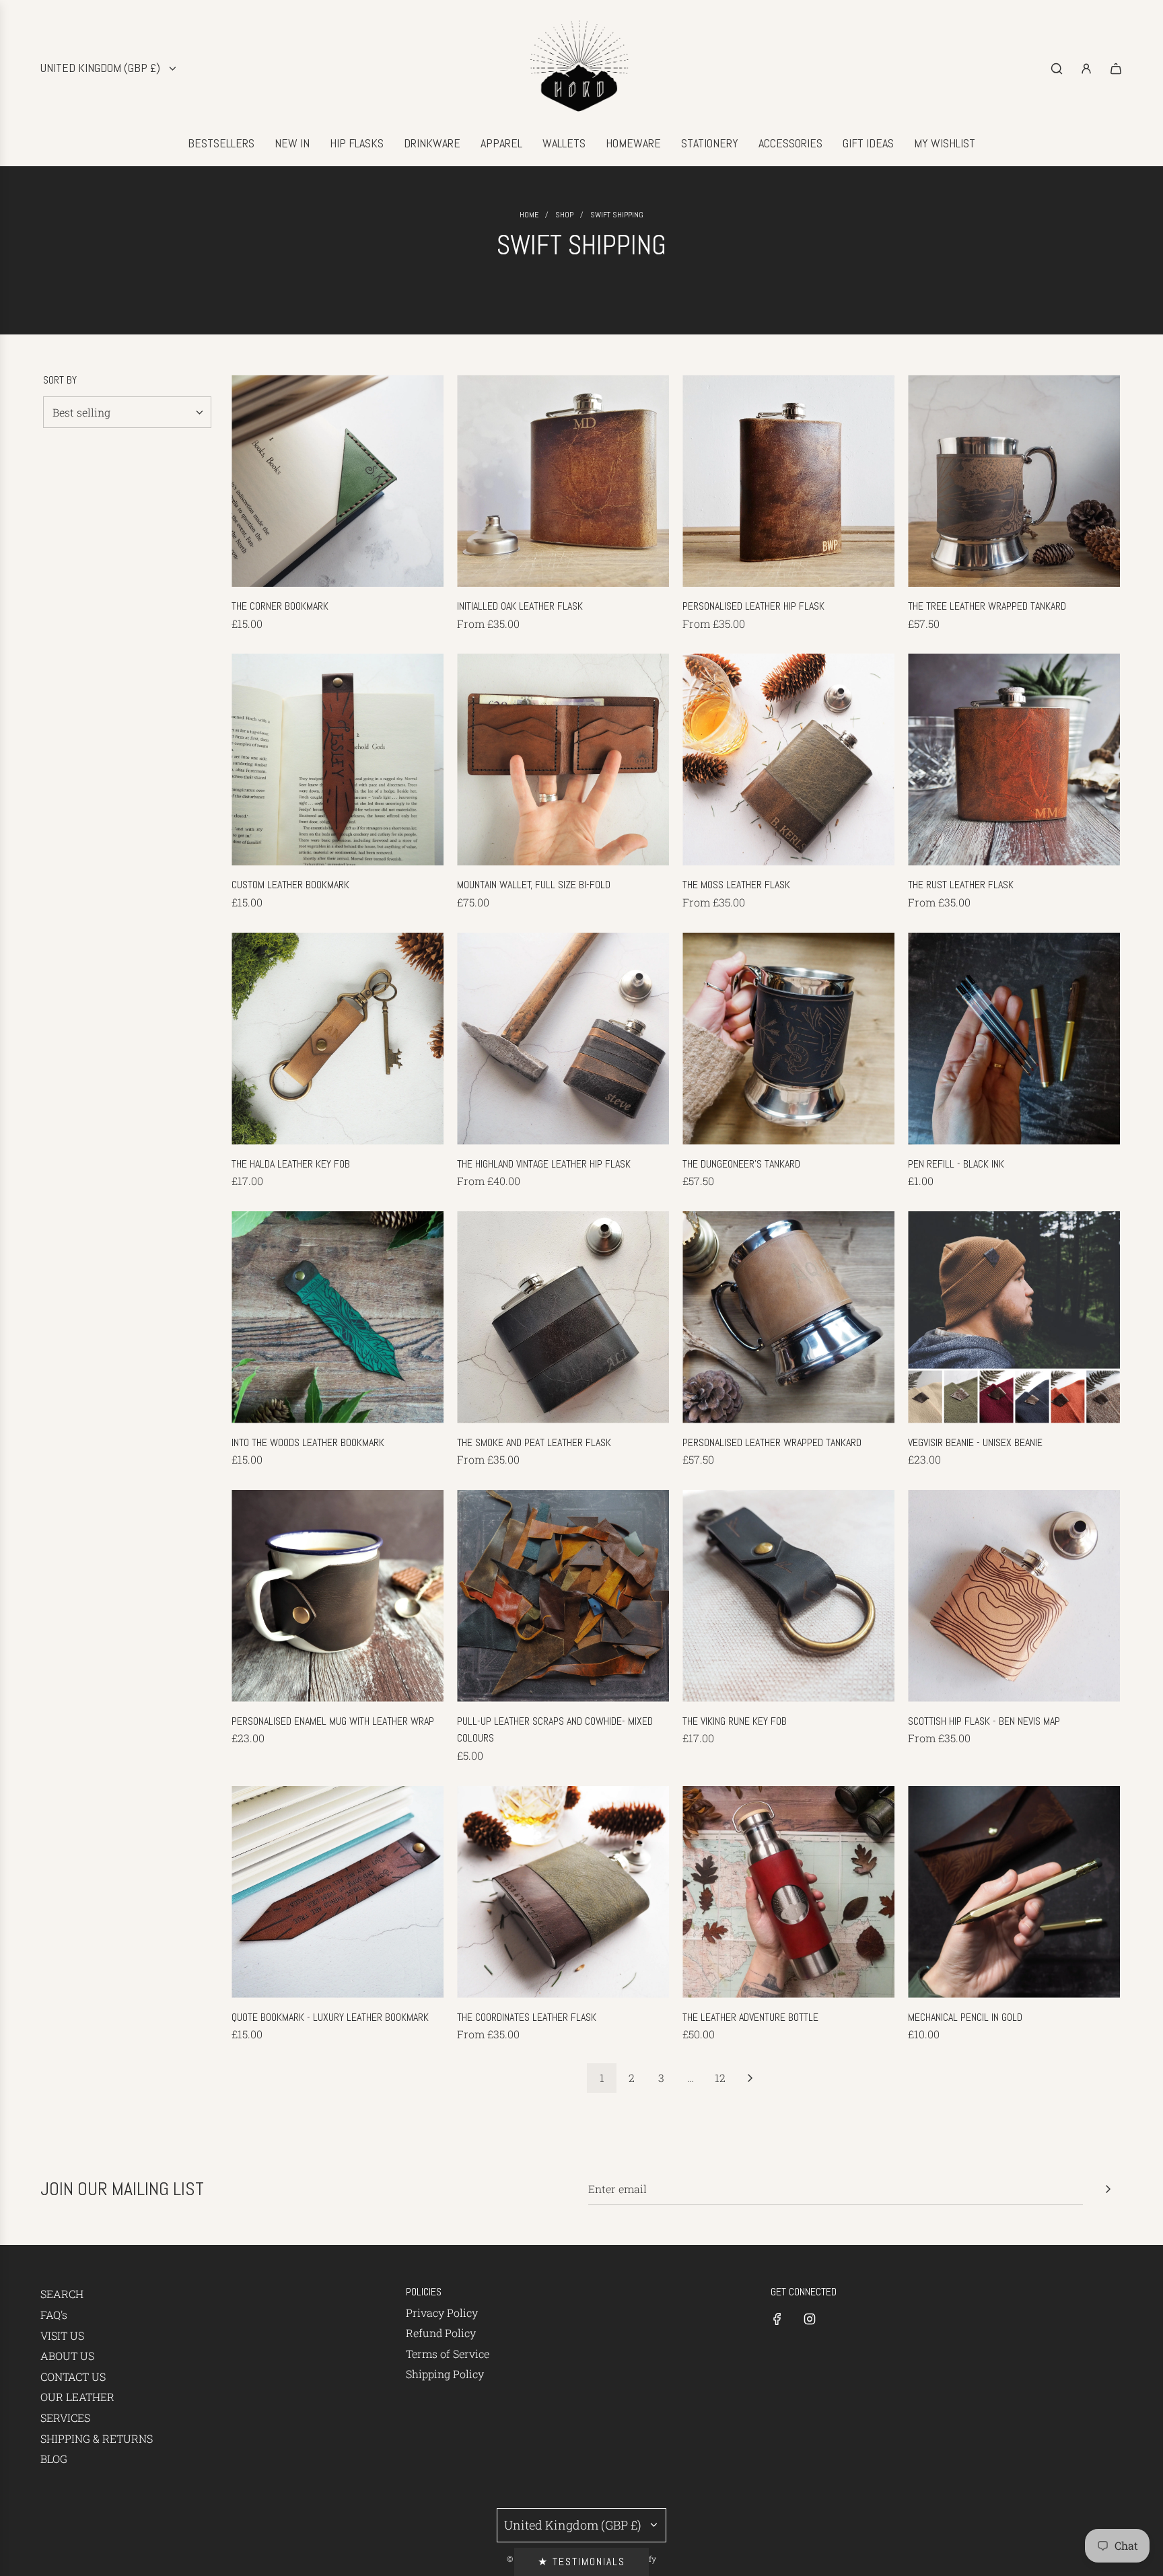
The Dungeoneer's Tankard (741, 1164)
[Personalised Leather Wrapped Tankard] (788, 1317)
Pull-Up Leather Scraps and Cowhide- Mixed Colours (555, 1730)
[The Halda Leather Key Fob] (338, 1039)
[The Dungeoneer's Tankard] (788, 1039)
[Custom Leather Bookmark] (338, 759)
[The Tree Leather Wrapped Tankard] (1014, 481)
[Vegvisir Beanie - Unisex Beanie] (1014, 1317)
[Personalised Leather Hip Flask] (788, 481)
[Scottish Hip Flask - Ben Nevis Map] (1014, 1596)
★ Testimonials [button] (581, 2562)
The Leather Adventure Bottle (750, 2017)
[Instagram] (810, 2319)
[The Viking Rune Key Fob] (788, 1596)
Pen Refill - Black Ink (956, 1164)
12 (720, 2078)
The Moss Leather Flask (736, 885)
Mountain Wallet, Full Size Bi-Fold (534, 885)
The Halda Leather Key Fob (291, 1164)
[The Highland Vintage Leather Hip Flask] (563, 1039)
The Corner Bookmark (280, 606)
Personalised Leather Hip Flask (753, 606)
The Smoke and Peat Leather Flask (534, 1442)
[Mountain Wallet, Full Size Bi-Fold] (563, 759)
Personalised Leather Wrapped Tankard (772, 1442)
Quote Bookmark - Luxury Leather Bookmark (330, 2017)
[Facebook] (777, 2319)
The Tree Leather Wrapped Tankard (987, 606)
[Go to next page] (750, 2078)
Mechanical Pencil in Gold (965, 2017)
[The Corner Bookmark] (338, 481)
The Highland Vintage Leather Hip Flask (544, 1164)
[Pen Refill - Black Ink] (1014, 1039)
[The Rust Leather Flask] (1014, 759)
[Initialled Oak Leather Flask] (563, 481)
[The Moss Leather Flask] (788, 759)
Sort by (60, 380)
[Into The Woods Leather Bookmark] (338, 1317)
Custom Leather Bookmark (290, 885)
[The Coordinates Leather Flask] (563, 1892)
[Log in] (1086, 69)
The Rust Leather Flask (961, 885)
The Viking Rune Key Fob (735, 1721)
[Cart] (1116, 69)
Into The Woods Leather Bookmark (308, 1442)
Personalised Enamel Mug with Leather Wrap (333, 1721)
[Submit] (1108, 2189)
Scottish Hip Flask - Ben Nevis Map (984, 1721)
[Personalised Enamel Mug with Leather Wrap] (338, 1596)
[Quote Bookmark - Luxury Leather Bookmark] (338, 1892)
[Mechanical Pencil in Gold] (1014, 1892)
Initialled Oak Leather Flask (520, 606)
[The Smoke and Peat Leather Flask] (563, 1317)
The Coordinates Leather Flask (527, 2017)
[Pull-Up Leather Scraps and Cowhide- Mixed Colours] (563, 1596)
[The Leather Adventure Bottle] (788, 1892)
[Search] (1057, 69)
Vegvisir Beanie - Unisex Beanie (975, 1442)
